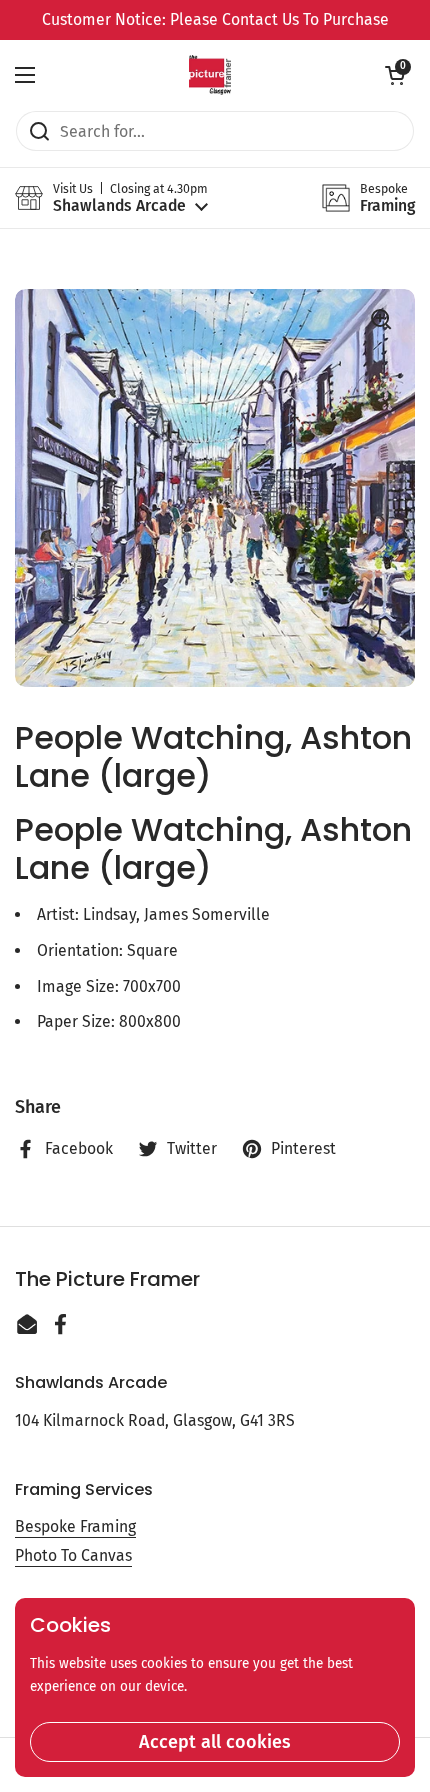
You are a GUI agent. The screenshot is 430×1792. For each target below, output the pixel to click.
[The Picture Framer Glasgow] (209, 75)
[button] (395, 75)
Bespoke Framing (75, 1526)
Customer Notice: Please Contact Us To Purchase (215, 19)
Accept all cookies (215, 1742)
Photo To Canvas (73, 1555)
